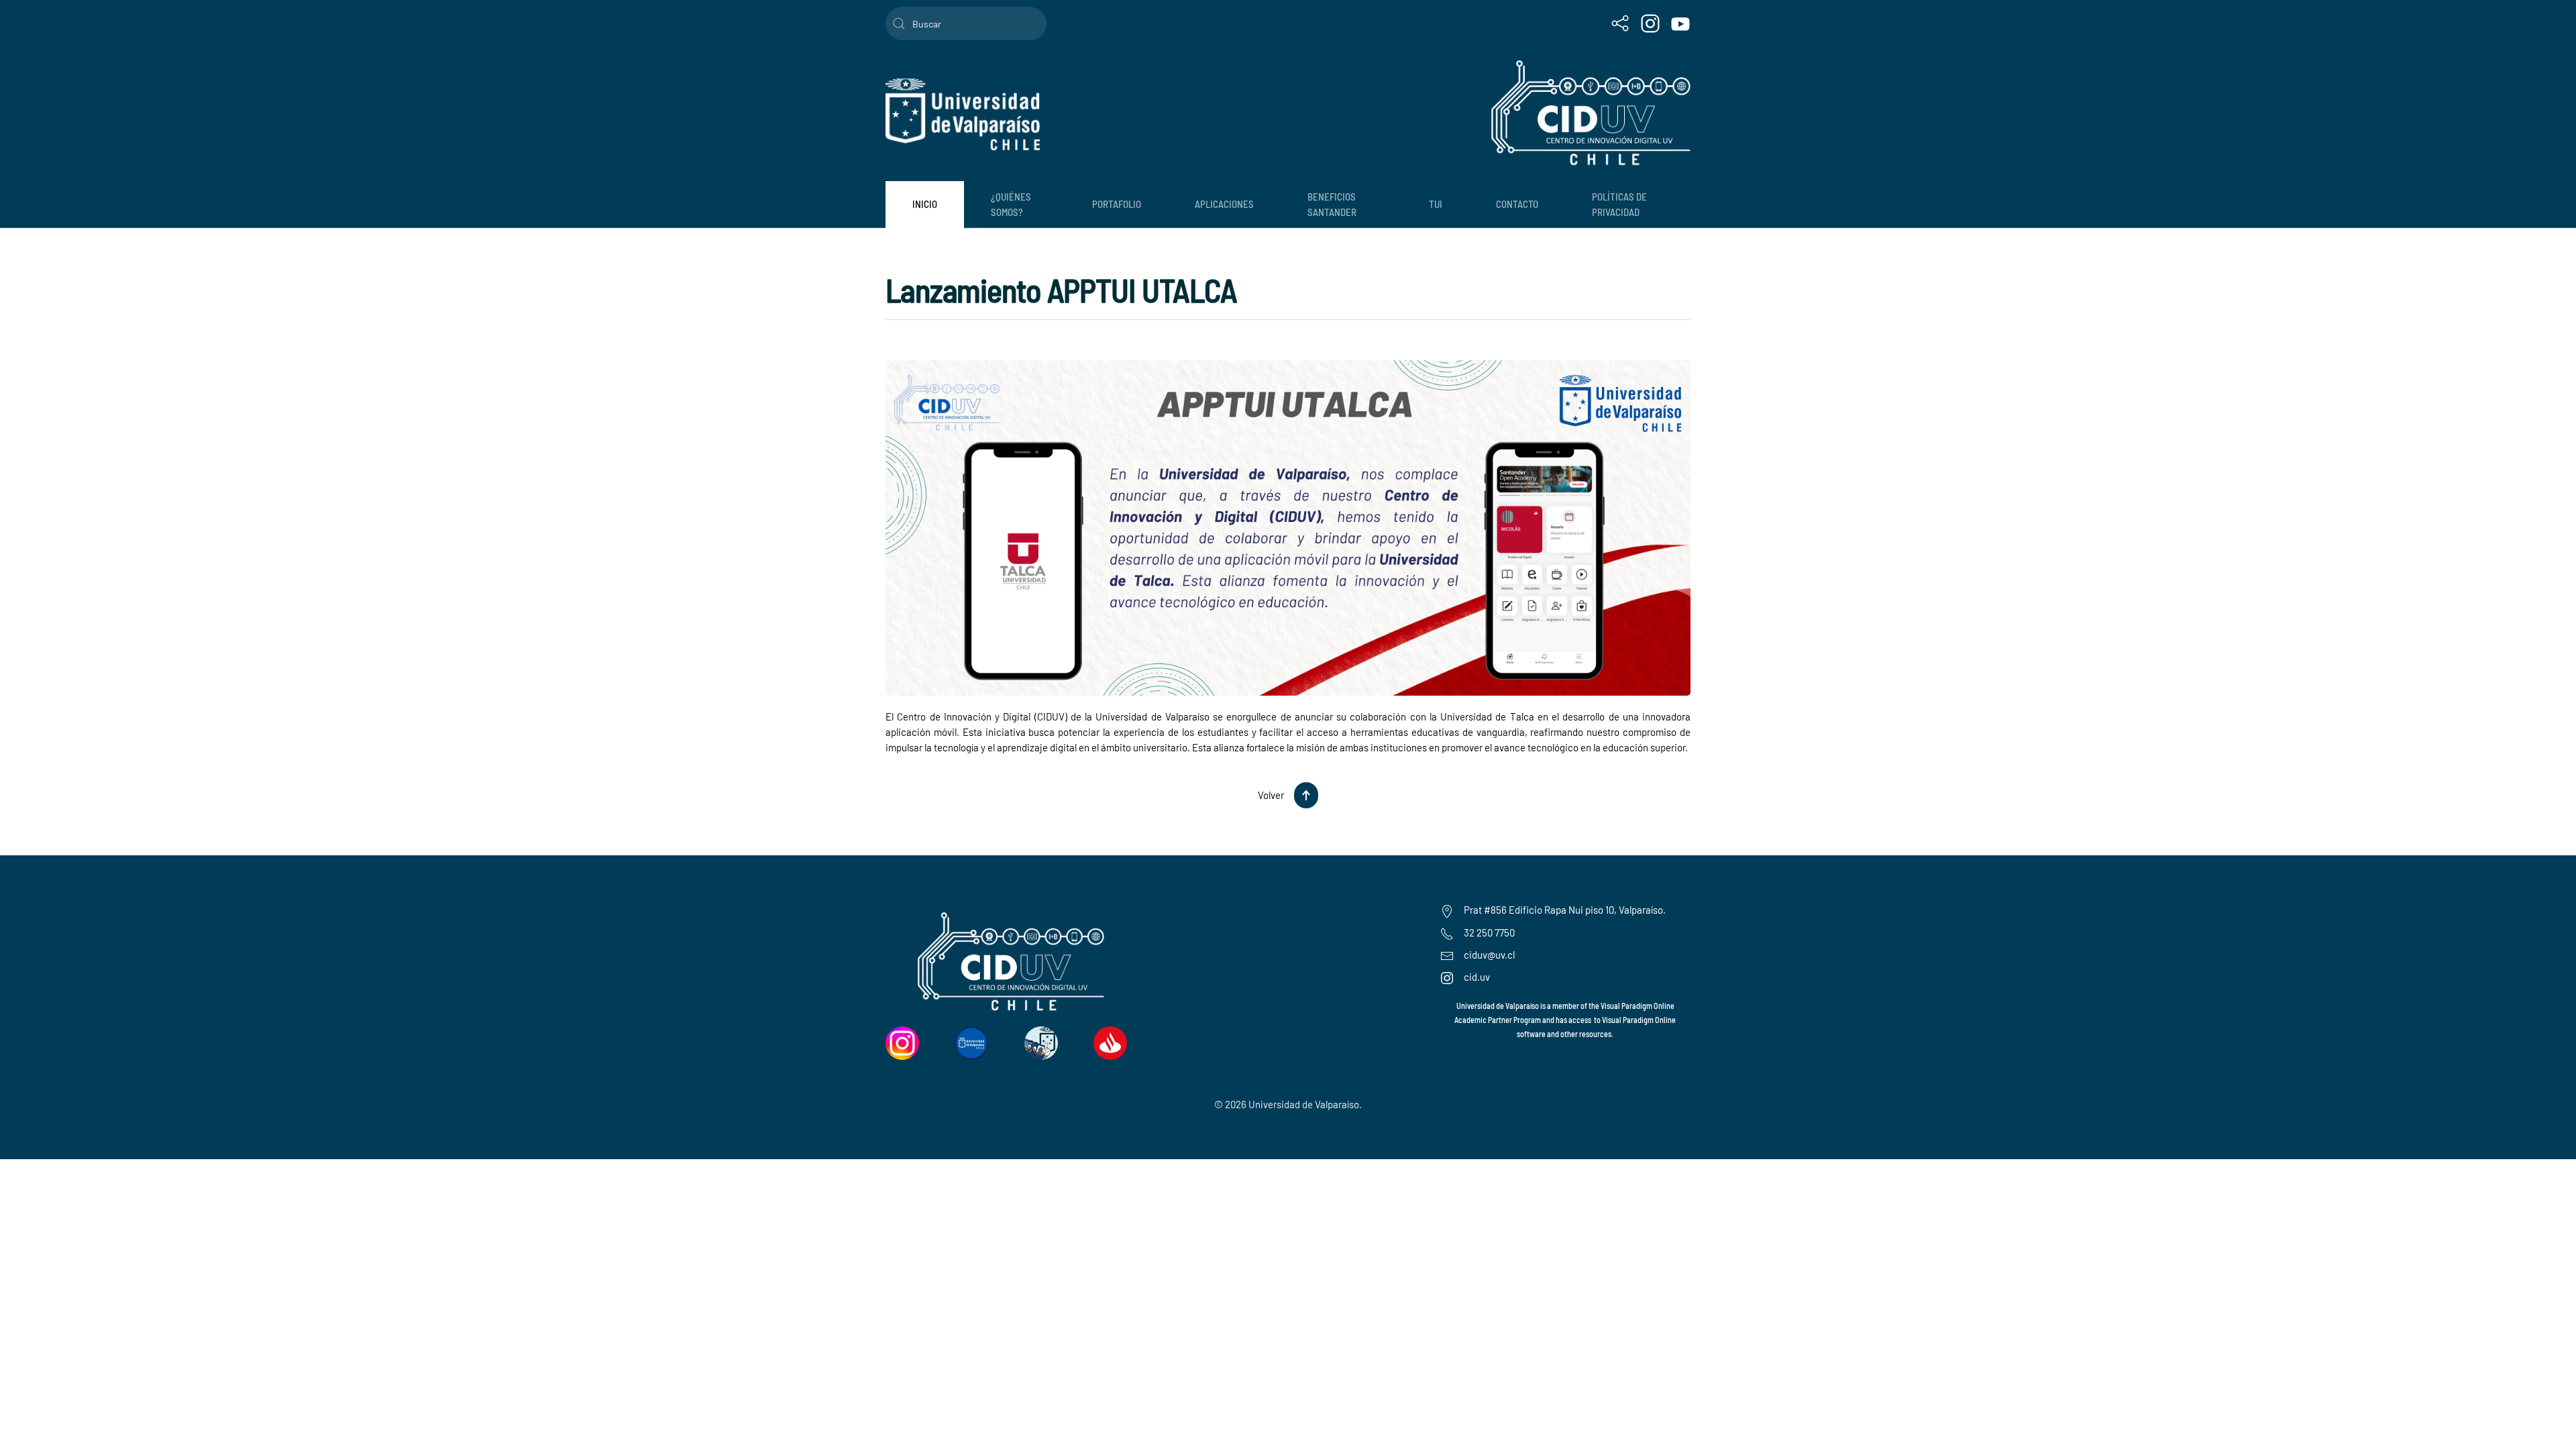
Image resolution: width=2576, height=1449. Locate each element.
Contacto (1517, 204)
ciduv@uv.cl (1489, 955)
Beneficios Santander (1332, 204)
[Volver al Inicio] (963, 114)
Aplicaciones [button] (1224, 204)
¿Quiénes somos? (1011, 204)
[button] (1306, 795)
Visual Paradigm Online (1639, 1020)
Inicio (925, 204)
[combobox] (966, 23)
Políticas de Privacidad (1619, 204)
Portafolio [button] (1117, 204)
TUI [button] (1436, 204)
